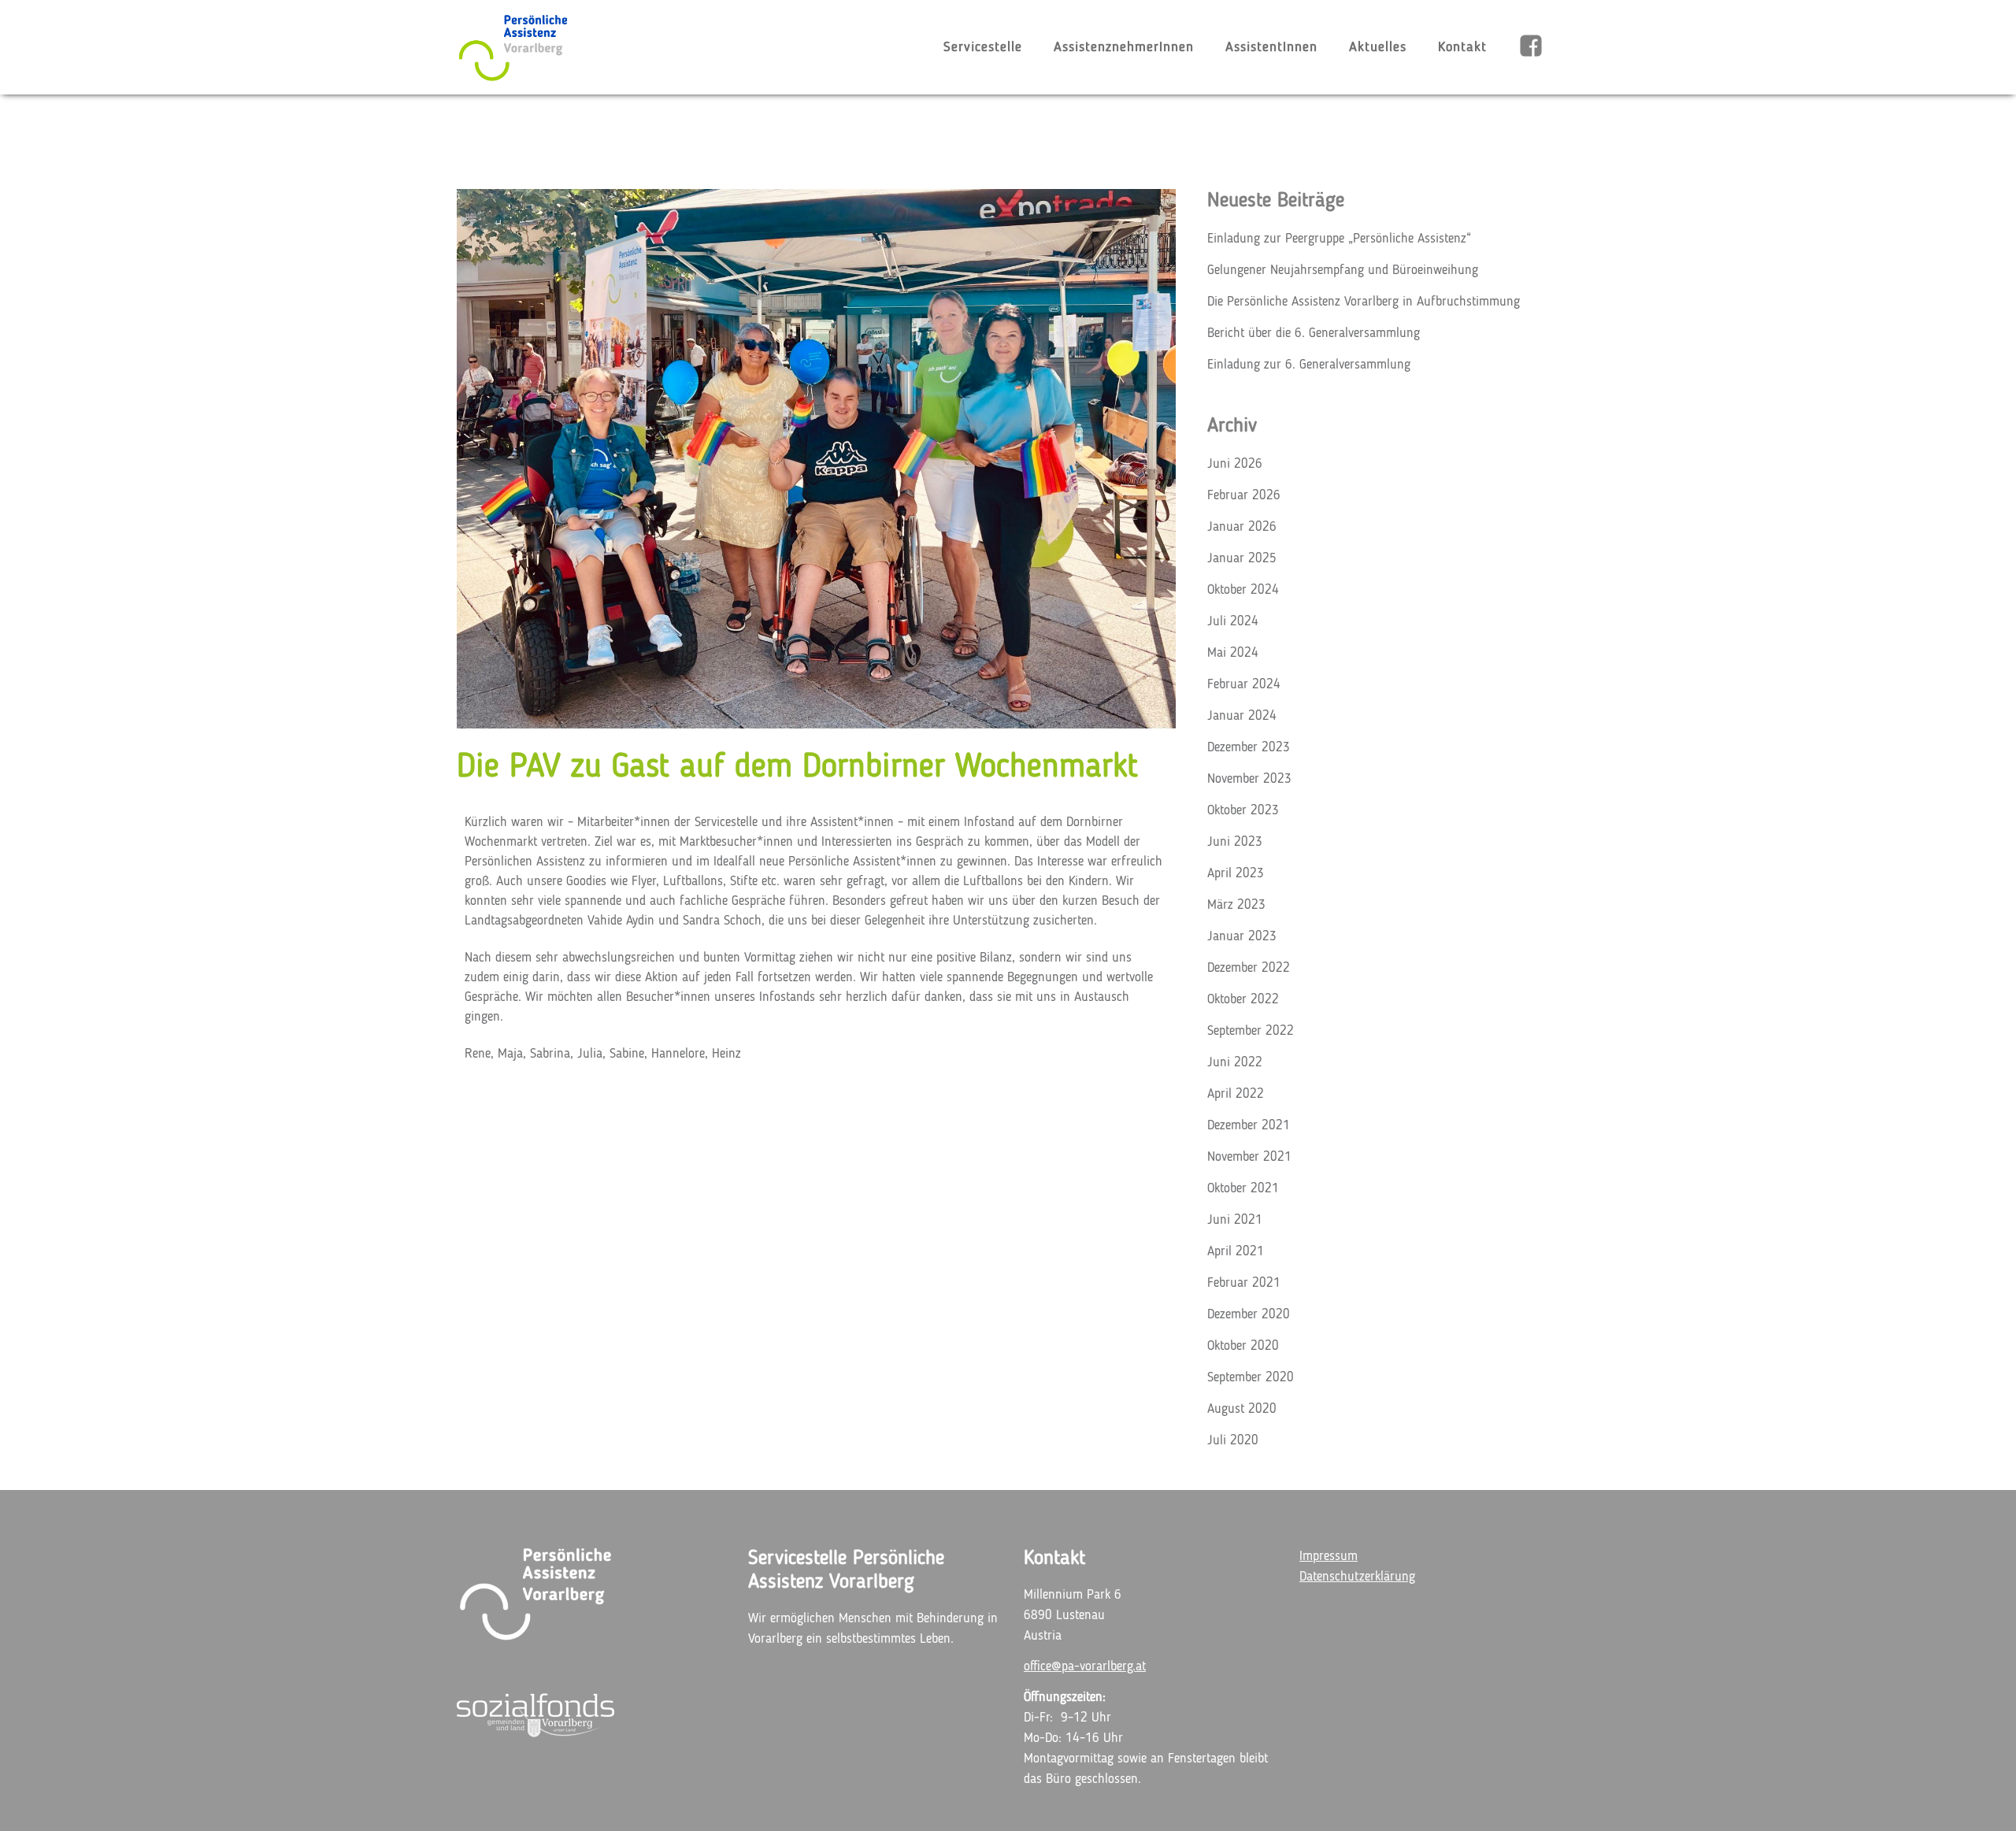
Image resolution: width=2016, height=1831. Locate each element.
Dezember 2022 (1249, 968)
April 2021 (1236, 1252)
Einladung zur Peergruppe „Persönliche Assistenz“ (1339, 239)
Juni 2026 (1235, 464)
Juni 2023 (1235, 842)
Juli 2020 (1233, 1441)
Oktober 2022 (1243, 1000)
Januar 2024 (1242, 716)
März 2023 (1236, 905)
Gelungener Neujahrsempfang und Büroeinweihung (1343, 271)
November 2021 (1249, 1157)
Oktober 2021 (1243, 1189)
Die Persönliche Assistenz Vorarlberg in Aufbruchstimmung (1364, 302)
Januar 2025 (1242, 559)
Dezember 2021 (1249, 1126)
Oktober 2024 (1243, 590)
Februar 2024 (1244, 685)
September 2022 (1251, 1031)
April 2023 (1236, 874)
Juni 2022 (1235, 1063)
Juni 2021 (1235, 1220)
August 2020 (1242, 1409)
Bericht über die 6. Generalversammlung (1314, 334)
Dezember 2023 (1249, 748)
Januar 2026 (1242, 527)
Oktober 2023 (1243, 811)
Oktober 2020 (1243, 1346)
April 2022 (1236, 1094)
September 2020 (1251, 1378)
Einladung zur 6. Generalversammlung (1309, 365)
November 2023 (1249, 779)
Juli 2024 (1233, 622)
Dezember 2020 (1249, 1315)
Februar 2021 (1244, 1283)
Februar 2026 (1244, 496)
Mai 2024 (1233, 653)
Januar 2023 (1242, 937)
